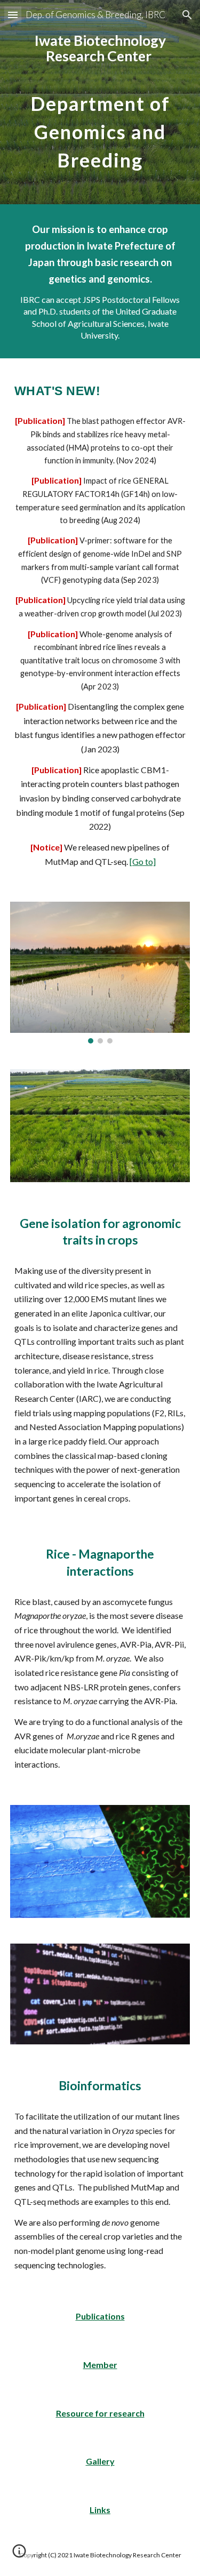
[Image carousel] (100, 973)
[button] (13, 15)
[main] (100, 102)
